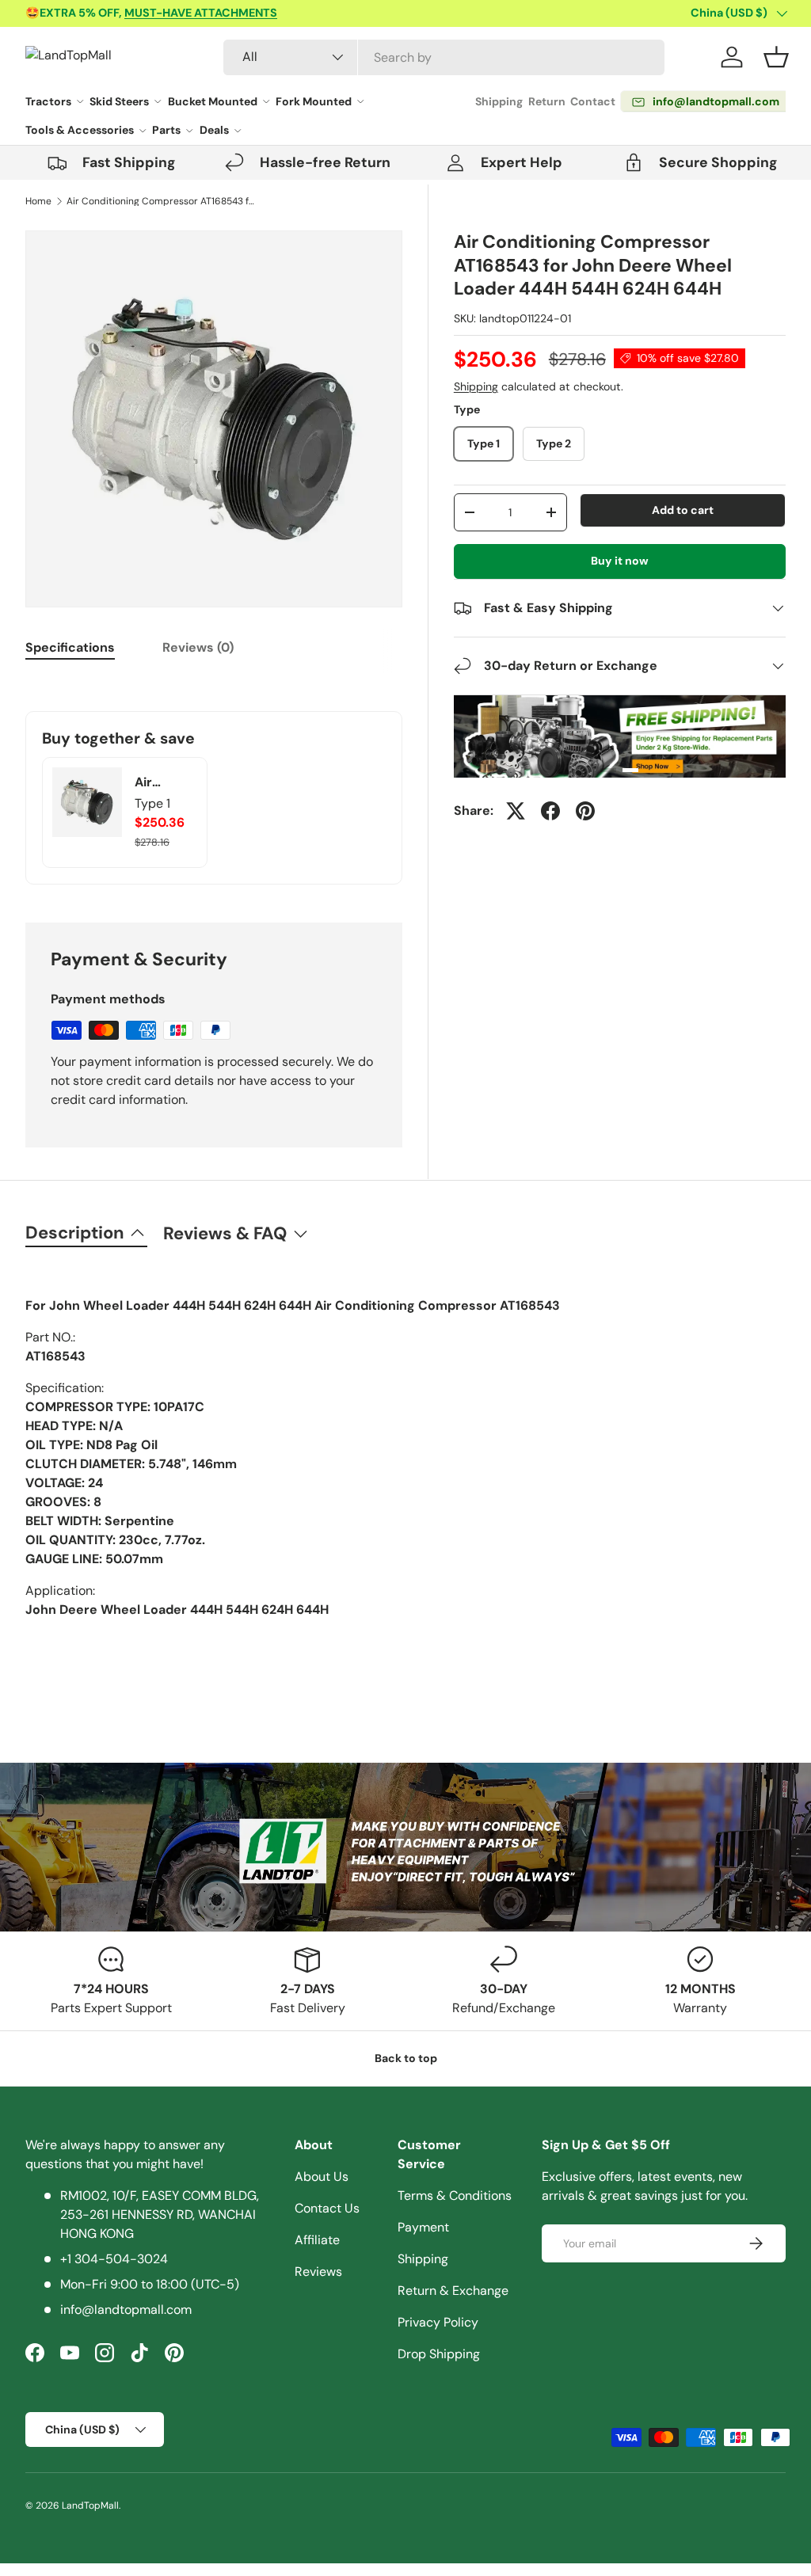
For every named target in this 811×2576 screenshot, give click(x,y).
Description (75, 1233)
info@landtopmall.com (126, 2310)
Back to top (406, 2058)
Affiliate (317, 2240)
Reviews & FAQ (225, 1233)
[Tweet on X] (516, 811)
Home (38, 201)
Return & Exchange (453, 2291)
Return (547, 101)
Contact (593, 101)
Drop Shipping (439, 2354)
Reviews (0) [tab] (198, 647)
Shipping (499, 101)
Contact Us (327, 2208)
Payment (423, 2227)
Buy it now (620, 561)
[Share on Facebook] (550, 811)
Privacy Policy (438, 2322)
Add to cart (683, 510)
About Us (322, 2176)
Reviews (318, 2272)
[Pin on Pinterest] (585, 811)
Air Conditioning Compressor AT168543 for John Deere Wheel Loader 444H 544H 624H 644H (162, 201)
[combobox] (444, 57)
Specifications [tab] (70, 647)
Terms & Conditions (455, 2195)
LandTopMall (90, 2506)
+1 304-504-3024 (114, 2259)
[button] (776, 57)
